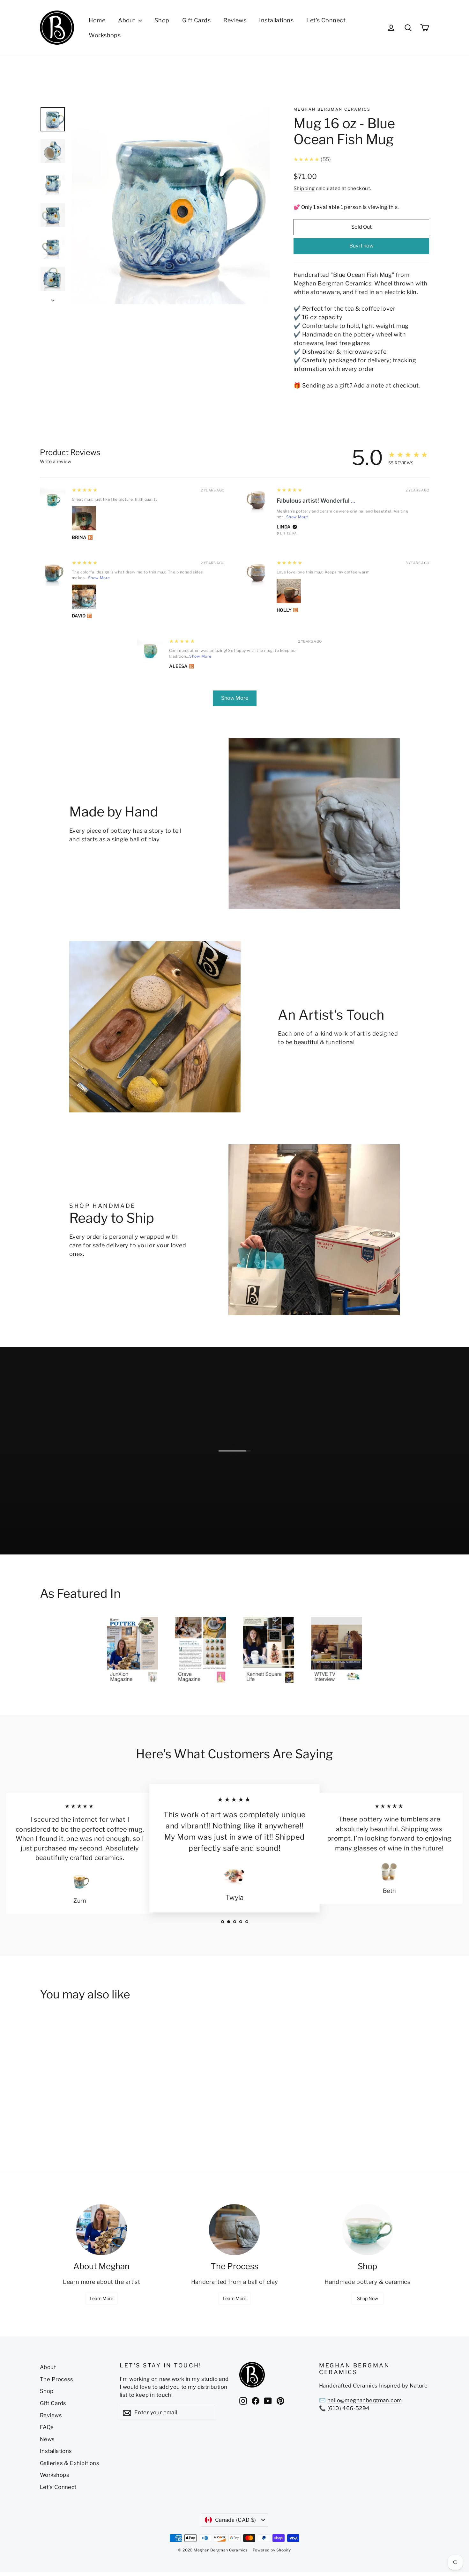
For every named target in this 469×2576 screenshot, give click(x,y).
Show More (297, 517)
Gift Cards (197, 20)
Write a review (56, 461)
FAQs (47, 2427)
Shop (162, 20)
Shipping (304, 188)
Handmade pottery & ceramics (367, 2282)
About (127, 20)
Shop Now (368, 2298)
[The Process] (234, 2230)
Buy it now (361, 246)
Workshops (105, 35)
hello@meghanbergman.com (365, 2400)
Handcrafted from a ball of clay (235, 2282)
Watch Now (259, 1532)
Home (97, 20)
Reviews (235, 20)
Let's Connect (326, 20)
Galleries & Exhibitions (70, 2463)
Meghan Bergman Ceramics (332, 109)
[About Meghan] (101, 2230)
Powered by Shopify (272, 2550)
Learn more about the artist (101, 2282)
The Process (57, 2379)
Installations (276, 20)
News (47, 2439)
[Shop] (368, 2230)
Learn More (101, 2298)
